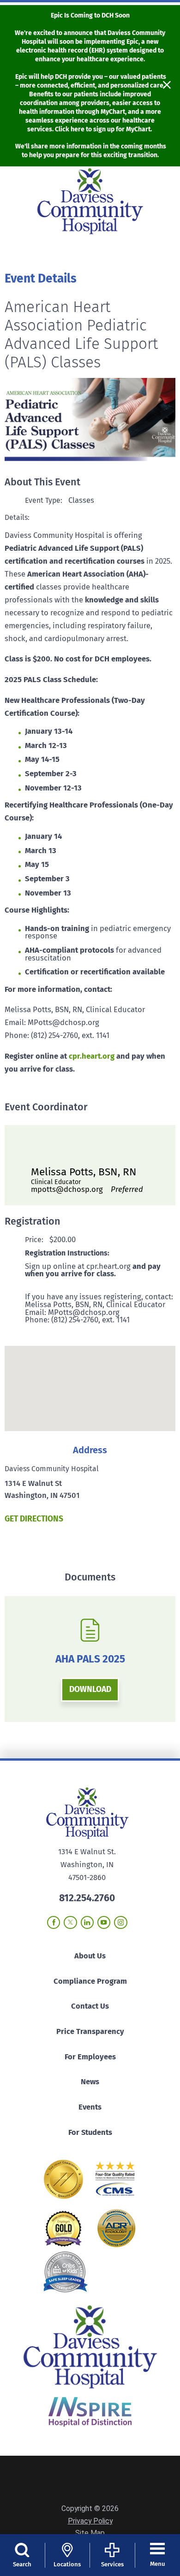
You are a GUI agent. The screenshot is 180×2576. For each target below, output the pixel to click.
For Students (90, 2132)
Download (90, 1689)
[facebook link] (54, 1922)
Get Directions (34, 1519)
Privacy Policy (90, 2521)
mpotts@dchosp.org (87, 1189)
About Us (90, 1956)
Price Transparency (90, 2031)
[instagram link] (120, 1922)
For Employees (90, 2057)
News (90, 2082)
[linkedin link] (87, 1922)
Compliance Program (90, 1981)
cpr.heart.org (92, 1056)
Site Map (90, 2533)
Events (90, 2107)
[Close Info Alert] (167, 86)
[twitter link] (70, 1922)
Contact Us (90, 2006)
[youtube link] (104, 1922)
